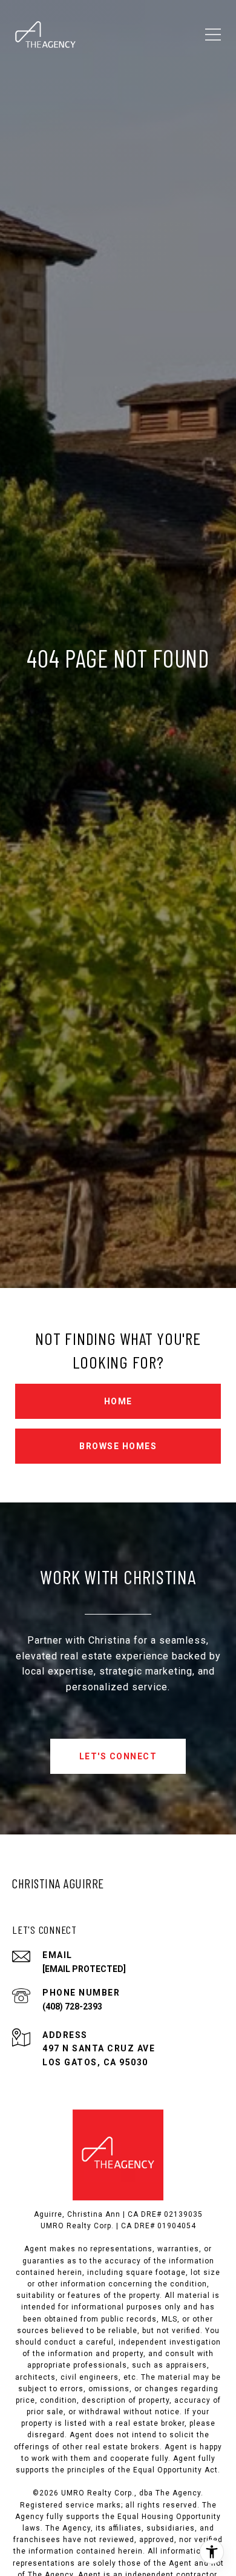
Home (118, 1401)
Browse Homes (118, 1446)
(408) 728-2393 (72, 2007)
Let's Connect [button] (118, 1756)
